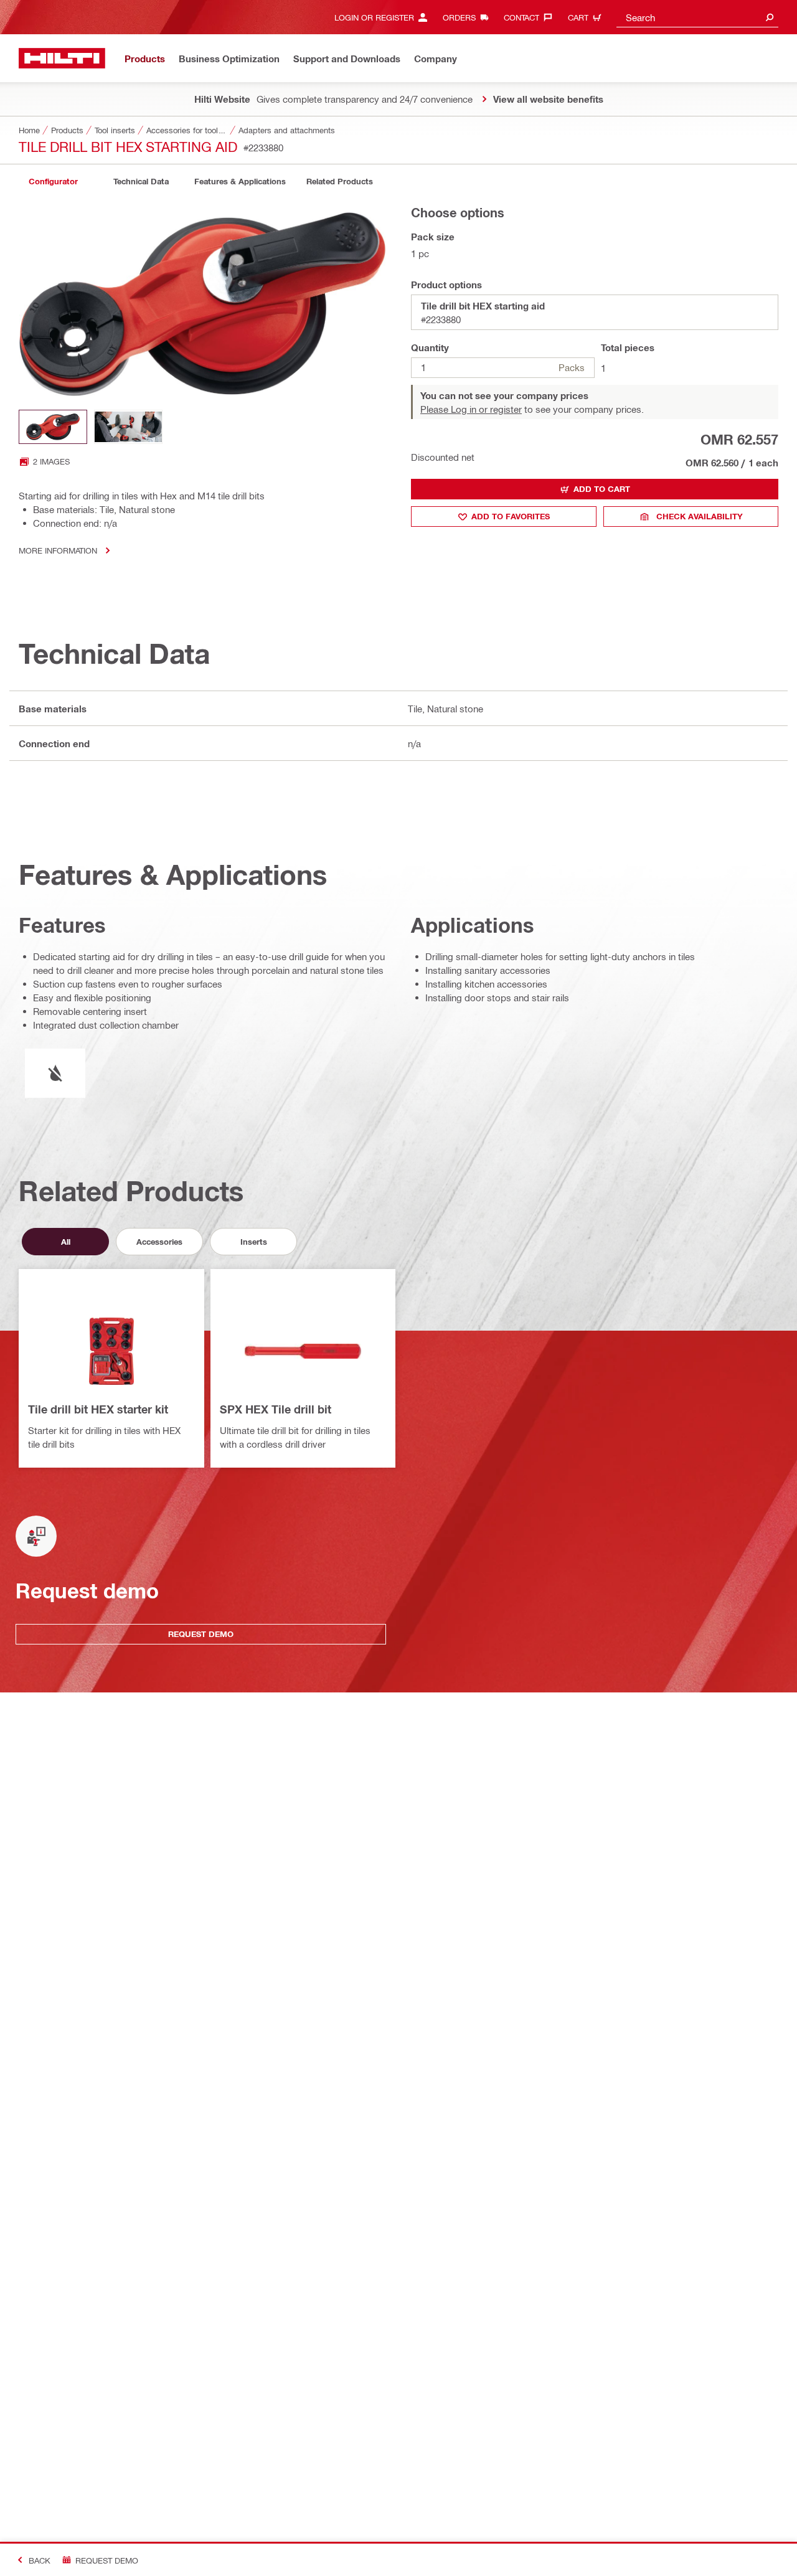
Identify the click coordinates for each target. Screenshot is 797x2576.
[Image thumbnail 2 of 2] (128, 427)
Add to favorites (511, 516)
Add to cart (602, 489)
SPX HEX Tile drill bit (276, 1409)
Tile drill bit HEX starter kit (98, 1409)
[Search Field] (770, 17)
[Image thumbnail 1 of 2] (53, 427)
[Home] (62, 58)
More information (58, 550)
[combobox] (697, 17)
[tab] (53, 182)
